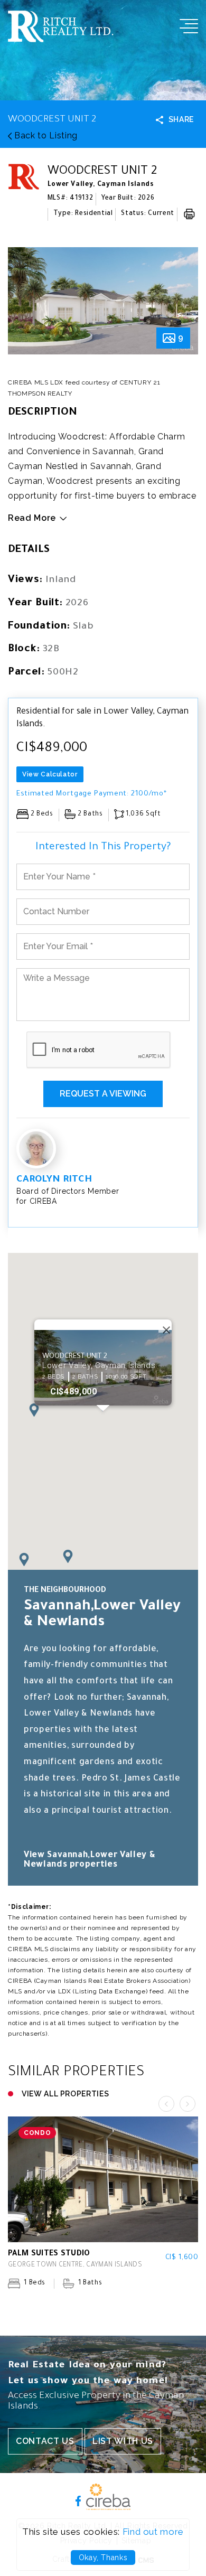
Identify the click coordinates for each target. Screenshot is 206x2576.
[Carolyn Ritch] (36, 1149)
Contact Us (45, 2441)
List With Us (123, 2441)
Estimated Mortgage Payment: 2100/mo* (91, 794)
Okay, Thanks (103, 2558)
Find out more (153, 2532)
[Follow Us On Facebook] (78, 2500)
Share (181, 119)
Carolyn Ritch (54, 1180)
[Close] (164, 1327)
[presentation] (26, 305)
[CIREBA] (108, 2507)
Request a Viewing (103, 1094)
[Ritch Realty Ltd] (61, 39)
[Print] (189, 214)
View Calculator (50, 774)
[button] (24, 1559)
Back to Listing (44, 135)
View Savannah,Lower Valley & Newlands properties (90, 1860)
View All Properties (65, 2094)
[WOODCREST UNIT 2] (103, 301)
